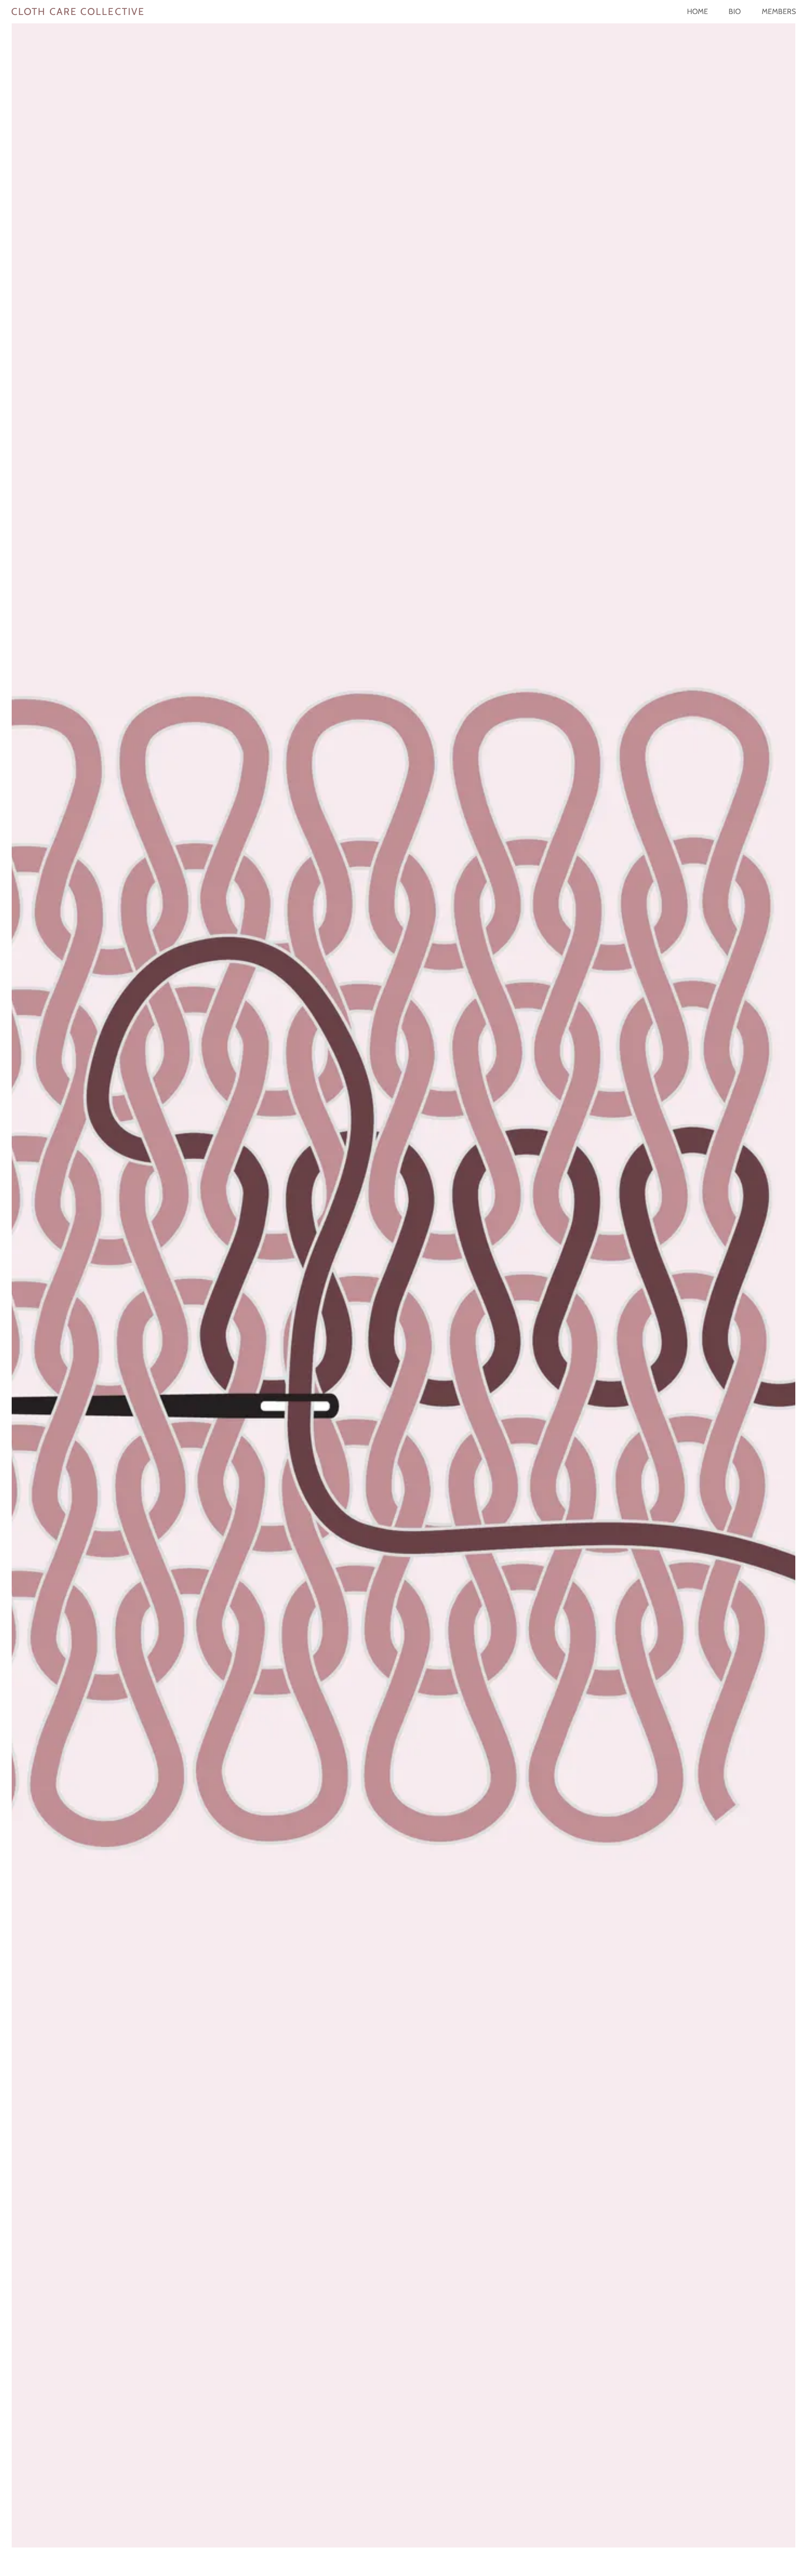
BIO (735, 11)
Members (779, 11)
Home (697, 11)
